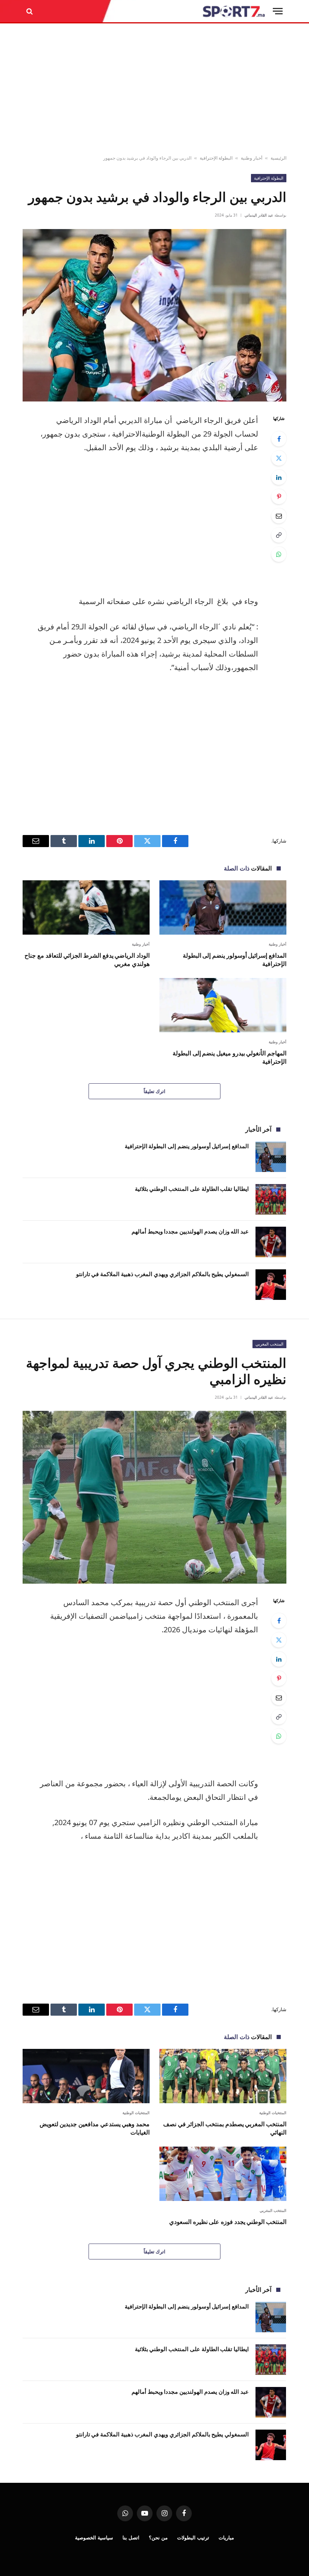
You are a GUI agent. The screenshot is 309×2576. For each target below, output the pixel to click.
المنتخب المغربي (269, 1344)
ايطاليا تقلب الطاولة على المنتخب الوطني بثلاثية (192, 1189)
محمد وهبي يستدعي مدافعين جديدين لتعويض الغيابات (95, 2128)
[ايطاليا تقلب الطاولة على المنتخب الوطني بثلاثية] (271, 1199)
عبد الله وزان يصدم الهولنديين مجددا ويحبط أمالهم (190, 1231)
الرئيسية (278, 158)
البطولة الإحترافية (216, 158)
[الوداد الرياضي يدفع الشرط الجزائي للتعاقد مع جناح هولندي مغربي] (86, 907)
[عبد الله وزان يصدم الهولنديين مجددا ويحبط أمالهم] (271, 1242)
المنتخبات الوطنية (273, 2113)
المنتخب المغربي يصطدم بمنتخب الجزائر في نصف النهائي (225, 2128)
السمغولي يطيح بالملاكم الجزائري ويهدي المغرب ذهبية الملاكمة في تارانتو (162, 1274)
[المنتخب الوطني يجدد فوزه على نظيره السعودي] (223, 2174)
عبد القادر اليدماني (259, 215)
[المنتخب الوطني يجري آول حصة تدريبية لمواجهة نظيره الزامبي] (154, 1497)
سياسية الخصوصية (94, 2538)
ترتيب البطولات (193, 2538)
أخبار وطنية (252, 158)
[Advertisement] (154, 89)
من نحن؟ (158, 2538)
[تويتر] (279, 458)
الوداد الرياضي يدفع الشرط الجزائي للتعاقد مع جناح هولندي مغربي (87, 960)
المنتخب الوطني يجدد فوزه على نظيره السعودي (228, 2222)
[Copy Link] (279, 535)
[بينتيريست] (279, 497)
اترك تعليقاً (154, 1091)
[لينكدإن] (279, 477)
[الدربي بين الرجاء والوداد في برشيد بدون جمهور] (154, 315)
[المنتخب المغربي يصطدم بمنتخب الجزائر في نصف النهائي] (223, 2076)
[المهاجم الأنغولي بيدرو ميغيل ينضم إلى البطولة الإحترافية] (223, 1005)
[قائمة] (278, 11)
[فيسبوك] (279, 439)
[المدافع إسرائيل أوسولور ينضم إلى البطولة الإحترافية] (223, 907)
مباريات (226, 2538)
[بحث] (30, 11)
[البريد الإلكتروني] (279, 516)
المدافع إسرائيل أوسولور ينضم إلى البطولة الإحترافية (235, 960)
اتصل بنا (131, 2538)
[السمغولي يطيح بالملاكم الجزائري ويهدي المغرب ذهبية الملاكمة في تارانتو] (271, 1285)
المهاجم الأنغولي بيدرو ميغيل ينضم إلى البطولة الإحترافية (229, 1057)
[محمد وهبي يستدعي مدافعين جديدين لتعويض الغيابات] (86, 2076)
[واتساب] (279, 554)
